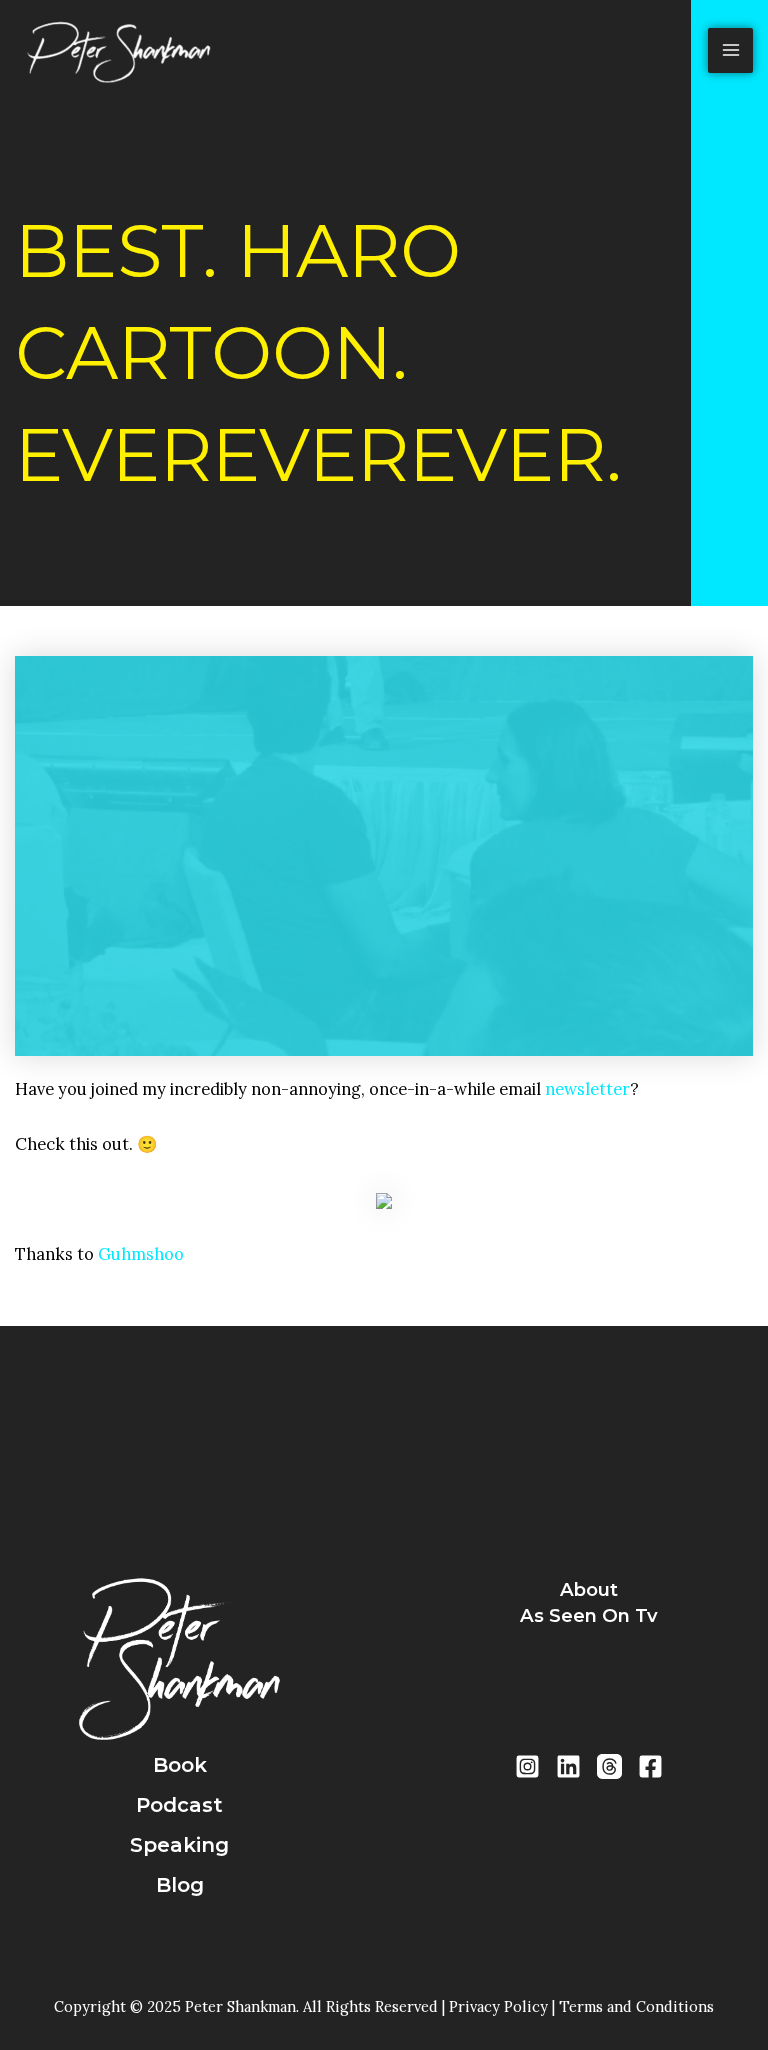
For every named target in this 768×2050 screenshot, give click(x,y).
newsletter (587, 1088)
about (589, 1589)
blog (180, 1885)
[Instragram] (527, 1766)
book (180, 1765)
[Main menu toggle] (730, 50)
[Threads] (609, 1766)
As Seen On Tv (589, 1615)
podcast (179, 1805)
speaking (179, 1845)
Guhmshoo (141, 1253)
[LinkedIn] (568, 1766)
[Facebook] (650, 1766)
